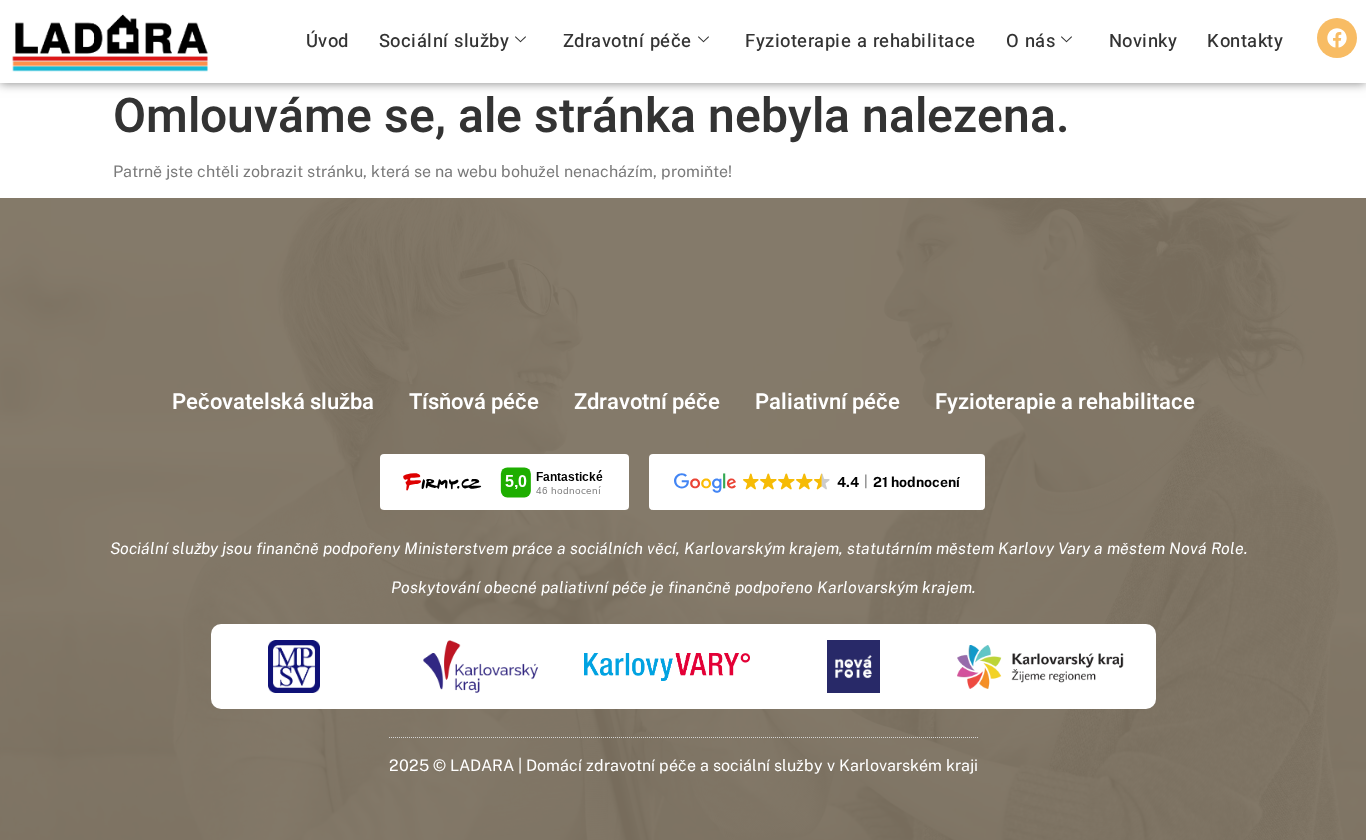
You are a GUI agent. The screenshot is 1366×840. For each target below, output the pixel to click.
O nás (1031, 41)
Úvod (327, 41)
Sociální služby (444, 41)
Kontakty (1245, 41)
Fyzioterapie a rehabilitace (860, 41)
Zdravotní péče (627, 41)
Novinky (1143, 41)
